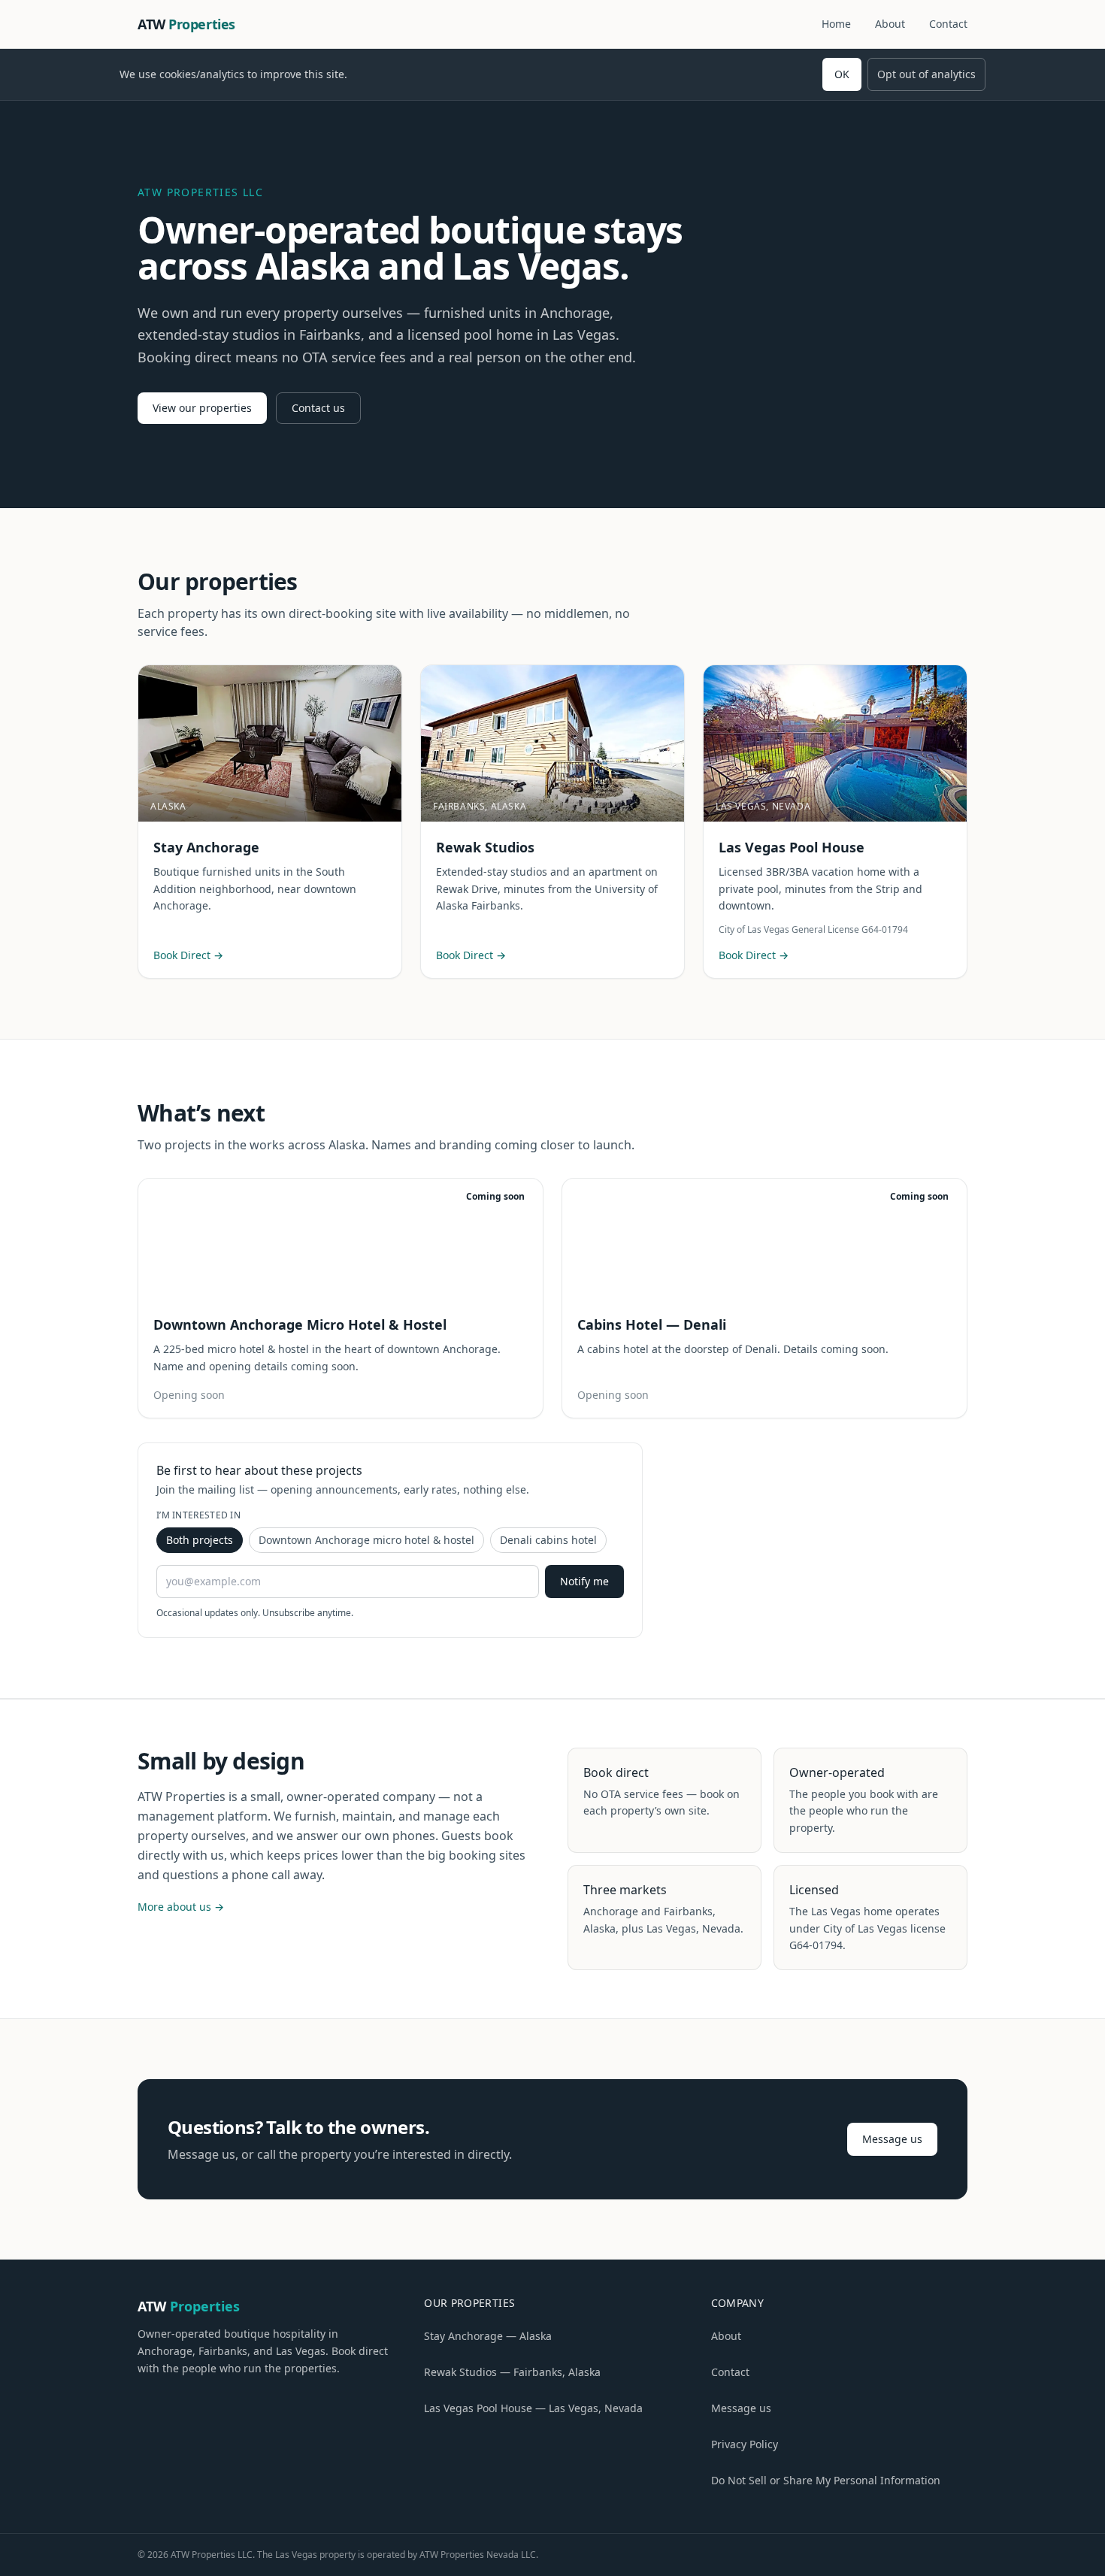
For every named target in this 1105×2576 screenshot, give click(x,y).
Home (836, 24)
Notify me (584, 1581)
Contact (948, 24)
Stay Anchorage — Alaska (488, 2336)
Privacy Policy (745, 2444)
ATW (186, 24)
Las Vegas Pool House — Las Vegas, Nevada (533, 2408)
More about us (181, 1907)
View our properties (202, 408)
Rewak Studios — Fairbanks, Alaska (512, 2372)
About (890, 24)
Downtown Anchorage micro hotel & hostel (366, 1540)
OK (842, 74)
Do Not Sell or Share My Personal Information (826, 2480)
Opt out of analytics (926, 74)
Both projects (200, 1540)
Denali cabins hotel (548, 1540)
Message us (892, 2139)
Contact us (318, 408)
